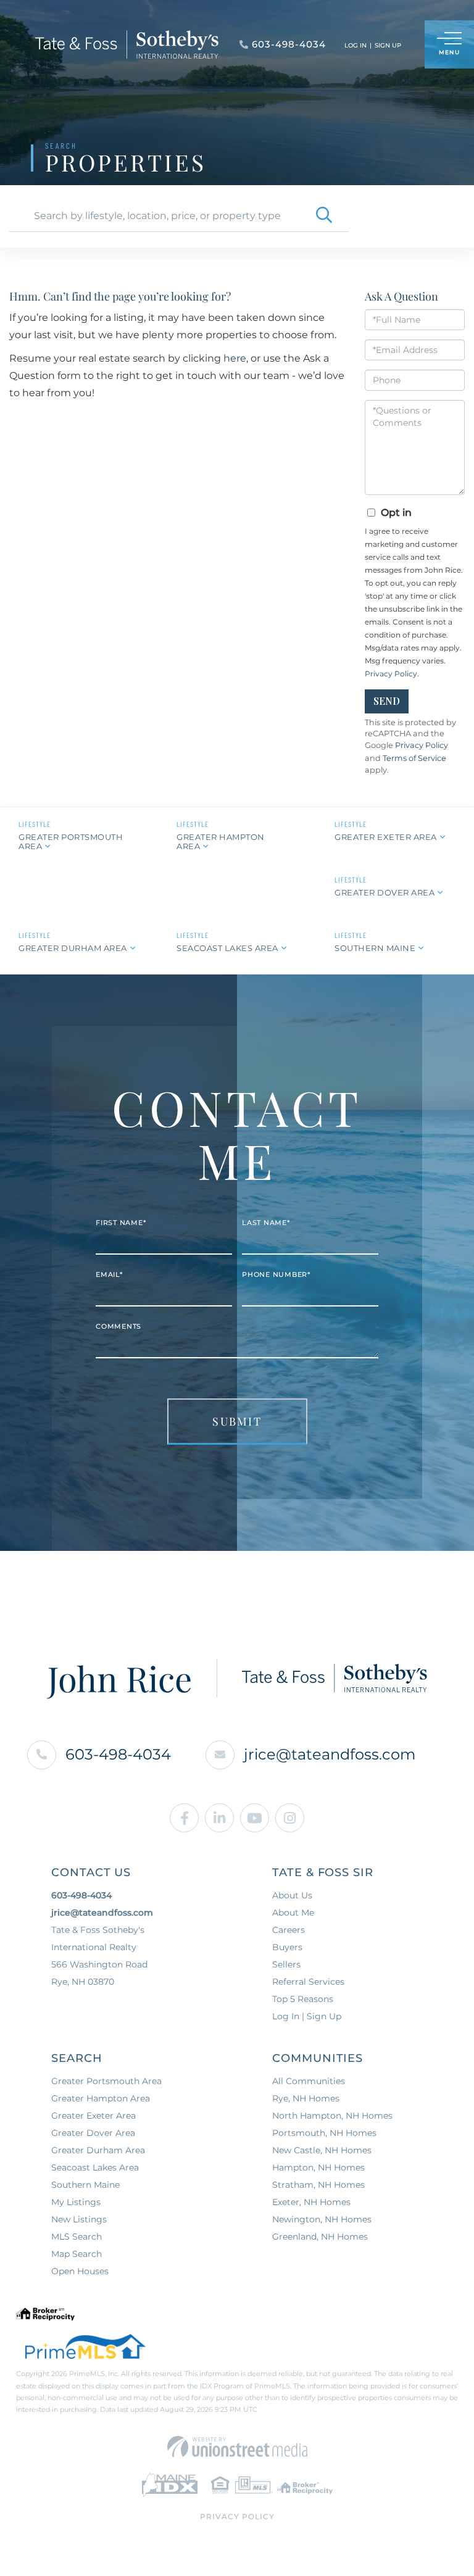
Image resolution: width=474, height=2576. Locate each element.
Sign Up (388, 45)
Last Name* (266, 1223)
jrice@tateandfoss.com (330, 1754)
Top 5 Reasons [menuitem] (303, 1999)
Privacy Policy (391, 674)
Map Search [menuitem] (77, 2254)
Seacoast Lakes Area (227, 948)
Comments (118, 1326)
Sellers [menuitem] (286, 1964)
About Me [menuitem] (293, 1913)
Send (387, 701)
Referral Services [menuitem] (308, 1982)
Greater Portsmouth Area (71, 841)
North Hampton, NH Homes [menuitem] (332, 2116)
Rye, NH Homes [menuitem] (306, 2098)
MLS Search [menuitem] (77, 2237)
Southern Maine (375, 948)
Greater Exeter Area (386, 837)
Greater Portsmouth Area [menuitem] (106, 2081)
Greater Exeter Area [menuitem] (94, 2116)
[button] (324, 216)
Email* (109, 1274)
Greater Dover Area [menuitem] (93, 2133)
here (235, 358)
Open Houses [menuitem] (80, 2271)
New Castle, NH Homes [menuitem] (322, 2150)
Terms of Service (414, 758)
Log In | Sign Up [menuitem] (307, 2016)
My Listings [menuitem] (76, 2202)
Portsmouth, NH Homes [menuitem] (324, 2133)
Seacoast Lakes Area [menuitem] (95, 2167)
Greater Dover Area (385, 892)
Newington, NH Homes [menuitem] (322, 2219)
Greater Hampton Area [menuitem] (101, 2098)
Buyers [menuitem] (287, 1947)
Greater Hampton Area (221, 841)
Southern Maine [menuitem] (85, 2185)
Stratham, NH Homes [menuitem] (318, 2185)
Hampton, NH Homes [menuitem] (318, 2167)
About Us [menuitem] (292, 1895)
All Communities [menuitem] (309, 2081)
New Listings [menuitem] (79, 2219)
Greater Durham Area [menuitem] (98, 2150)
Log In (355, 45)
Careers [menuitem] (289, 1930)
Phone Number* (276, 1274)
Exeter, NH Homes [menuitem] (311, 2202)
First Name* (121, 1223)
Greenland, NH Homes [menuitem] (320, 2237)
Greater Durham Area (73, 948)
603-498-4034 (118, 1754)
